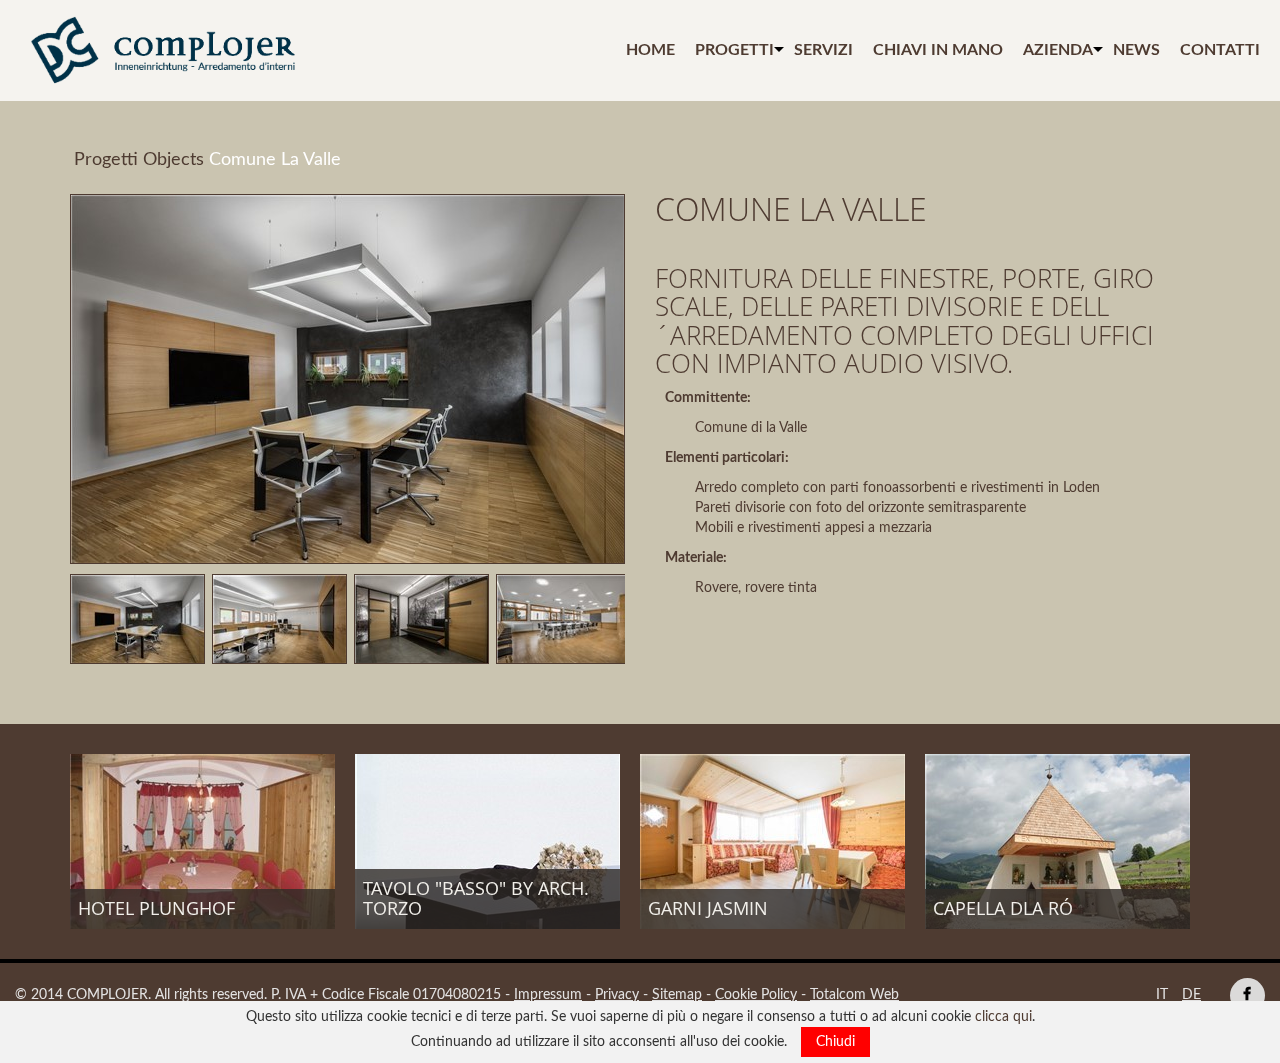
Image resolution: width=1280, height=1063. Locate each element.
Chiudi (835, 1042)
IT (1162, 995)
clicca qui (1003, 1017)
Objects (173, 160)
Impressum (548, 995)
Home (650, 50)
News (1136, 50)
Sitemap (677, 995)
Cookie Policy (756, 995)
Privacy (617, 995)
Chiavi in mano (938, 50)
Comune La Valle (275, 160)
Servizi (823, 50)
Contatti (1220, 50)
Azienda (1058, 50)
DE (1191, 995)
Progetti (734, 50)
